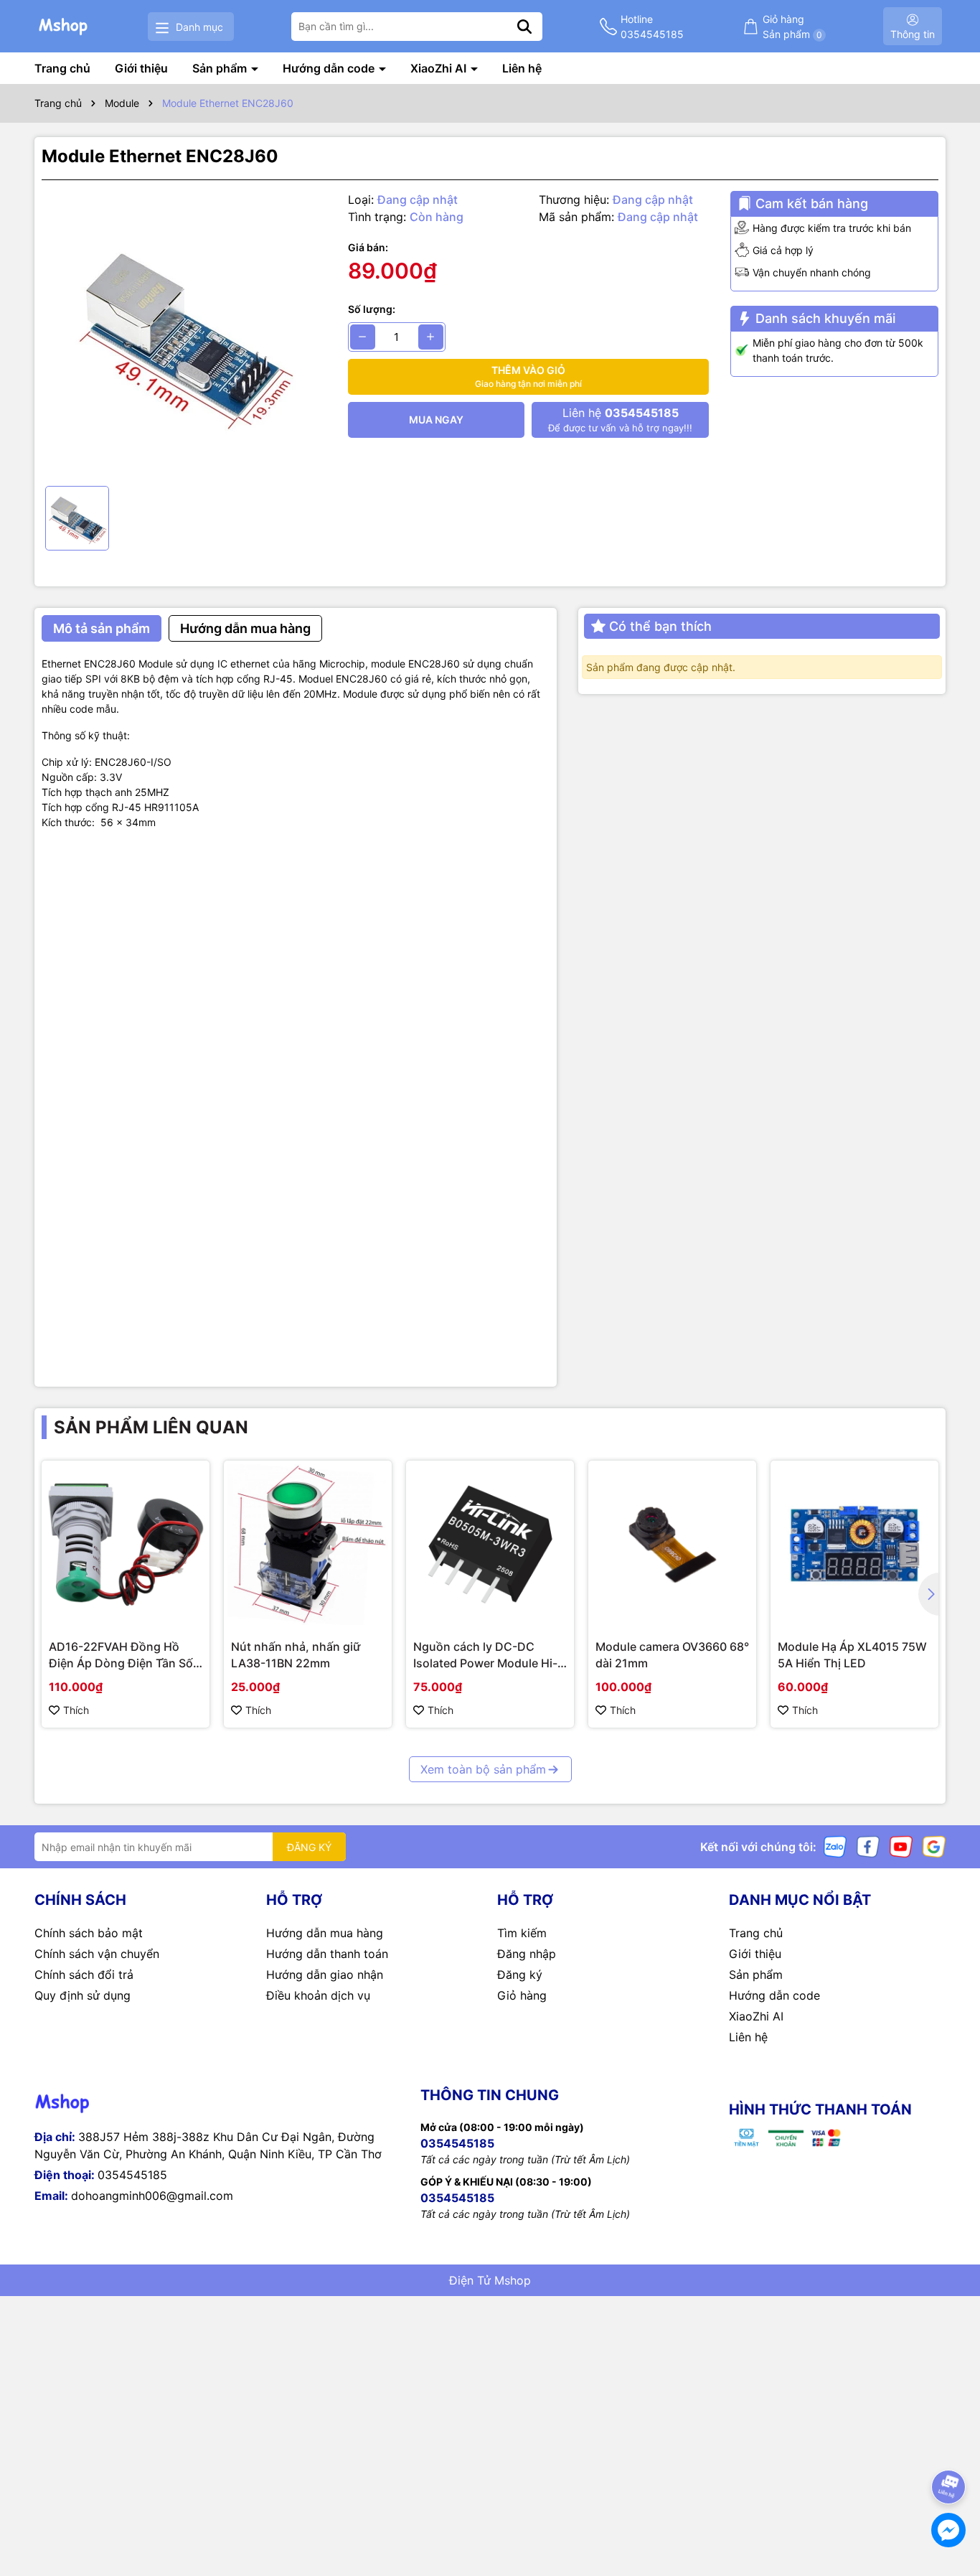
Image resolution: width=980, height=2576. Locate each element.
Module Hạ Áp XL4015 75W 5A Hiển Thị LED (852, 1654)
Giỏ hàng (522, 1995)
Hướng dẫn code (330, 68)
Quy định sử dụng (83, 1995)
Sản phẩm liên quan (151, 1427)
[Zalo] (835, 1846)
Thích (76, 1710)
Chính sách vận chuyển (97, 1954)
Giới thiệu (141, 68)
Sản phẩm (221, 68)
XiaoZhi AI (440, 68)
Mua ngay (436, 420)
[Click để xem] (184, 333)
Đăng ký (520, 1975)
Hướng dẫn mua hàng (325, 1933)
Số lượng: (372, 309)
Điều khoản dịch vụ (318, 1995)
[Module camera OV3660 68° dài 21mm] (672, 1545)
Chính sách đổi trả (84, 1975)
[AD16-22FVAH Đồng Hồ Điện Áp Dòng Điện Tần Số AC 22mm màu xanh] (126, 1545)
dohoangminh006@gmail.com (152, 2196)
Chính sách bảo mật (89, 1933)
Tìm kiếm (522, 1933)
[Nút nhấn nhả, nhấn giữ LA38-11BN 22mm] (308, 1545)
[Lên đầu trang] (949, 2447)
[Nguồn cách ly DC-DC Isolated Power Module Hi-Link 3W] (490, 1545)
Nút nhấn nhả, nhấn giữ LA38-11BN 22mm (296, 1654)
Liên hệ (522, 68)
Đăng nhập (527, 1954)
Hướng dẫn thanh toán (327, 1954)
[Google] (934, 1846)
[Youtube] (901, 1846)
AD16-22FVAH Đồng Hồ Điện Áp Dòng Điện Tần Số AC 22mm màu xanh (121, 1655)
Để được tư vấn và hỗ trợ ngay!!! (620, 420)
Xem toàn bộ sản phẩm (483, 1769)
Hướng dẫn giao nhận (325, 1975)
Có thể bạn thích (660, 626)
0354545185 (132, 2175)
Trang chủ (62, 68)
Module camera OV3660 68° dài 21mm (672, 1654)
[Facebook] (868, 1846)
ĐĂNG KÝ (309, 1847)
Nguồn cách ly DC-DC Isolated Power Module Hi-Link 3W (485, 1655)
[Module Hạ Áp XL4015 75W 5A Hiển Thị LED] (854, 1545)
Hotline (652, 27)
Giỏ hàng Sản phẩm (792, 27)
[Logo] (64, 26)
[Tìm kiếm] (524, 27)
